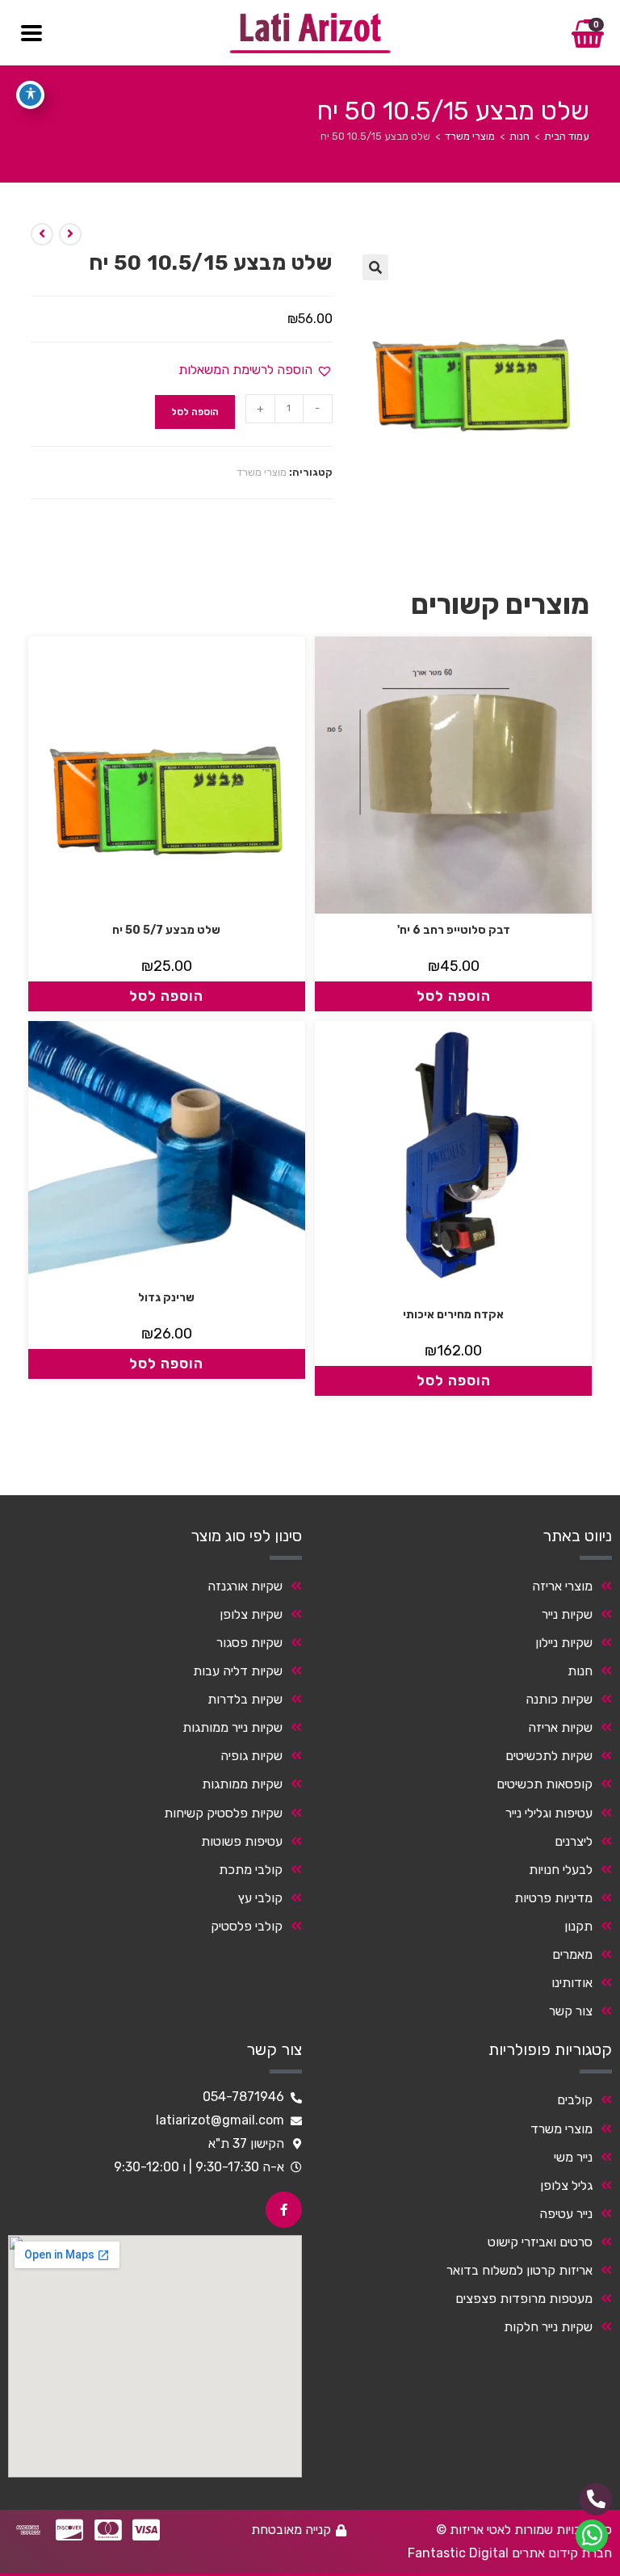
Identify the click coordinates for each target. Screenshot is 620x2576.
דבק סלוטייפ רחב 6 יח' (454, 930)
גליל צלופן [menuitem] (566, 2185)
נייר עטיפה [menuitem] (566, 2214)
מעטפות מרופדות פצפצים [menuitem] (524, 2299)
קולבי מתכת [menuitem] (251, 1870)
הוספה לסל (195, 412)
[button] (375, 267)
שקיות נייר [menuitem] (567, 1614)
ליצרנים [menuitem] (574, 1841)
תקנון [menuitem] (578, 1926)
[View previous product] (70, 234)
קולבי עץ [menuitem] (260, 1898)
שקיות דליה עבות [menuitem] (238, 1671)
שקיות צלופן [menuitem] (251, 1614)
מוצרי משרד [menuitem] (561, 2129)
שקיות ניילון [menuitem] (564, 1643)
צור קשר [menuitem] (571, 2011)
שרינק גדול (166, 1298)
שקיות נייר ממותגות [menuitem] (232, 1727)
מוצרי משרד (470, 136)
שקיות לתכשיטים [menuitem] (549, 1756)
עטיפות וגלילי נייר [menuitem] (549, 1813)
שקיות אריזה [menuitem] (560, 1727)
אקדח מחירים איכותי (453, 1315)
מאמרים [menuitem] (572, 1954)
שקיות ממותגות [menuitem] (242, 1784)
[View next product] (42, 234)
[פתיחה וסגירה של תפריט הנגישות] (30, 95)
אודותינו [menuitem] (572, 1983)
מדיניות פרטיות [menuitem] (553, 1898)
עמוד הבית (567, 136)
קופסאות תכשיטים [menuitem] (545, 1784)
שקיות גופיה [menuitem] (251, 1756)
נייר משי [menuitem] (573, 2157)
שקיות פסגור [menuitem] (249, 1643)
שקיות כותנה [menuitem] (559, 1699)
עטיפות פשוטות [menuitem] (242, 1841)
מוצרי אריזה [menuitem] (562, 1586)
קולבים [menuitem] (575, 2100)
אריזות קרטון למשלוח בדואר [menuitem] (519, 2270)
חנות (519, 136)
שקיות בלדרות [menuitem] (245, 1699)
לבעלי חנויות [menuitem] (561, 1870)
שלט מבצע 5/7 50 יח (166, 930)
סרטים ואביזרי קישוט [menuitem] (540, 2242)
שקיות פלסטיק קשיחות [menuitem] (223, 1813)
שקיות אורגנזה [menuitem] (245, 1586)
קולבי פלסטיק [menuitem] (247, 1926)
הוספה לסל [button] (454, 996)
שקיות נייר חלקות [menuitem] (548, 2327)
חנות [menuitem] (580, 1671)
